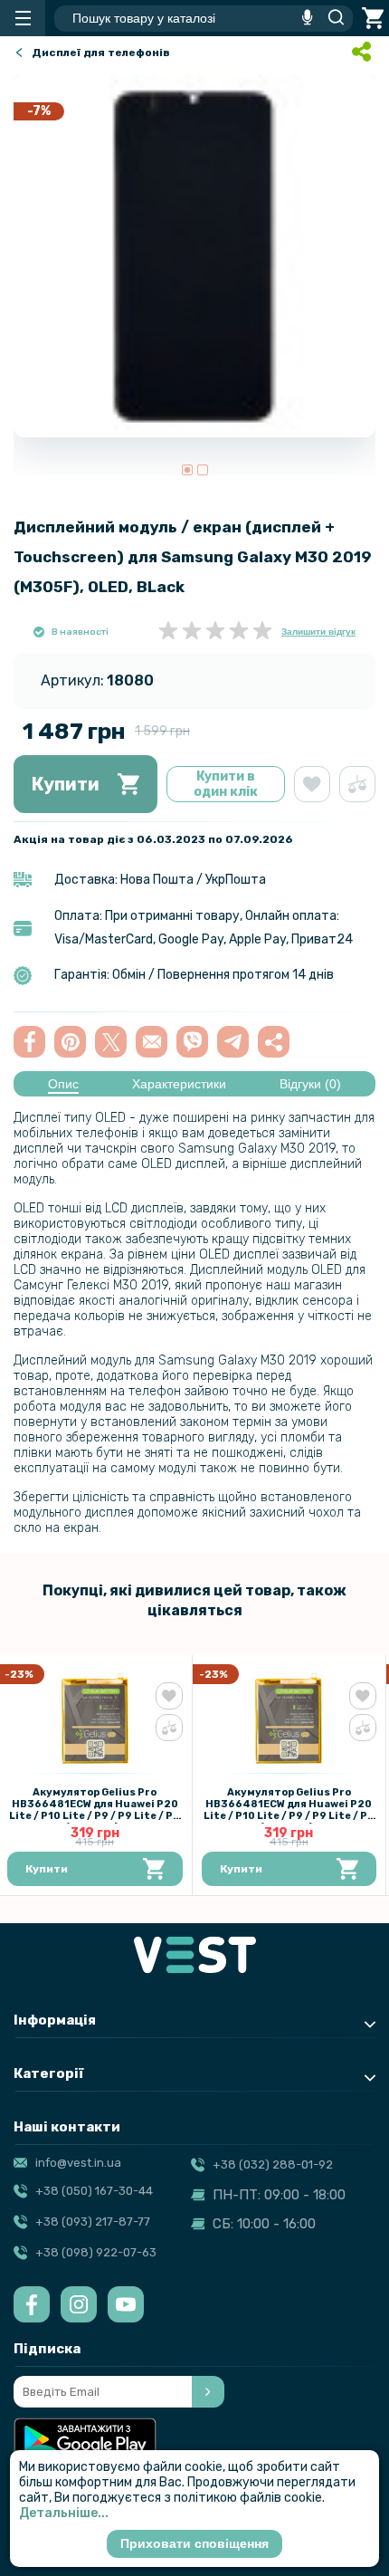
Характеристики (179, 1084)
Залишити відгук (318, 632)
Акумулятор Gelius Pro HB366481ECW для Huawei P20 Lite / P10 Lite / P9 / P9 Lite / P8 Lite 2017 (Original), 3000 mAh (95, 1810)
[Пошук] (331, 18)
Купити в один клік (226, 784)
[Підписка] (208, 2392)
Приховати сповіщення (194, 2543)
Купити (66, 784)
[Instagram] (79, 2304)
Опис (63, 1084)
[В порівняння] (357, 784)
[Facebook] (32, 2304)
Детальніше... (64, 2513)
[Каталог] (23, 18)
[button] (187, 470)
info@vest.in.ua (78, 2163)
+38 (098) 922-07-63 (96, 2252)
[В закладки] (312, 784)
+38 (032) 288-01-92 (273, 2164)
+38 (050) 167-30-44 (94, 2191)
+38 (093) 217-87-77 (93, 2222)
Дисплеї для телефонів (101, 53)
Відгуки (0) (310, 1084)
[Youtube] (126, 2304)
